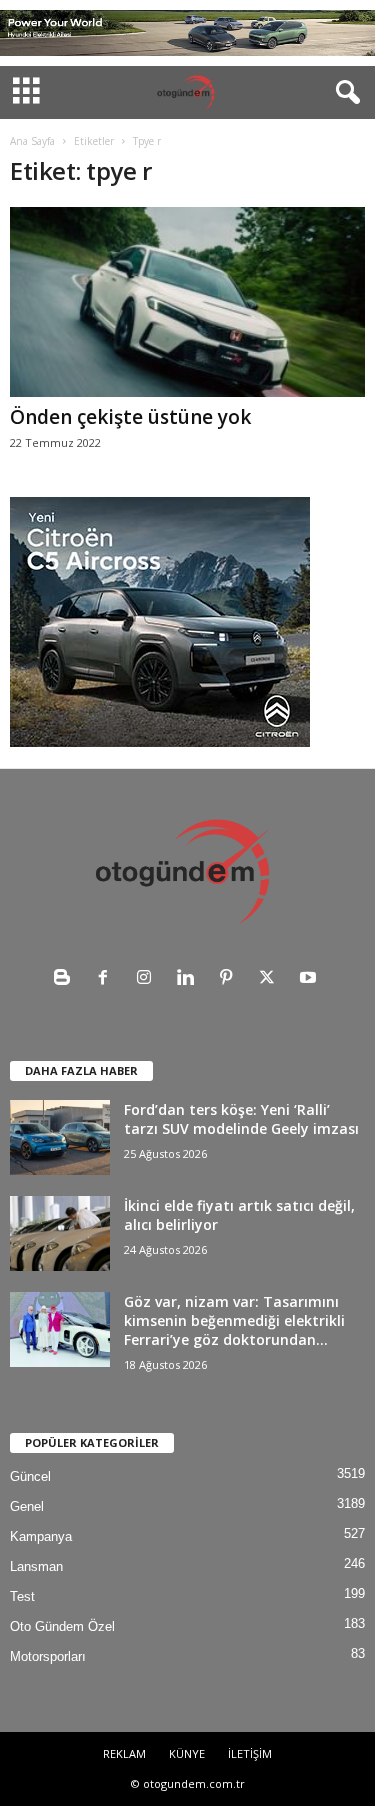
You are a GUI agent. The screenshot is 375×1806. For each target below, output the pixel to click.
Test (22, 1596)
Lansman (36, 1566)
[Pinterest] (230, 979)
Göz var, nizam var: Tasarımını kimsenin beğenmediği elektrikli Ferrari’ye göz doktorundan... (234, 1320)
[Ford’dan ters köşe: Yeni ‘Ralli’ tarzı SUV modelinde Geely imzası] (60, 1137)
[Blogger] (66, 979)
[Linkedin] (189, 979)
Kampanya (41, 1536)
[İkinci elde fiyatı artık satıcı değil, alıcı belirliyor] (60, 1233)
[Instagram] (148, 979)
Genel (27, 1506)
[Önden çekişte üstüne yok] (187, 301)
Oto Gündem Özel (62, 1626)
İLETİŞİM (250, 1753)
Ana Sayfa (32, 141)
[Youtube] (310, 979)
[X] (271, 979)
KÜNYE (187, 1753)
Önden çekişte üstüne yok (130, 417)
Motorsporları (48, 1656)
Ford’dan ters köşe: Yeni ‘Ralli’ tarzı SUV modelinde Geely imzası (241, 1119)
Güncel (30, 1476)
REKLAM (124, 1753)
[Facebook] (107, 979)
